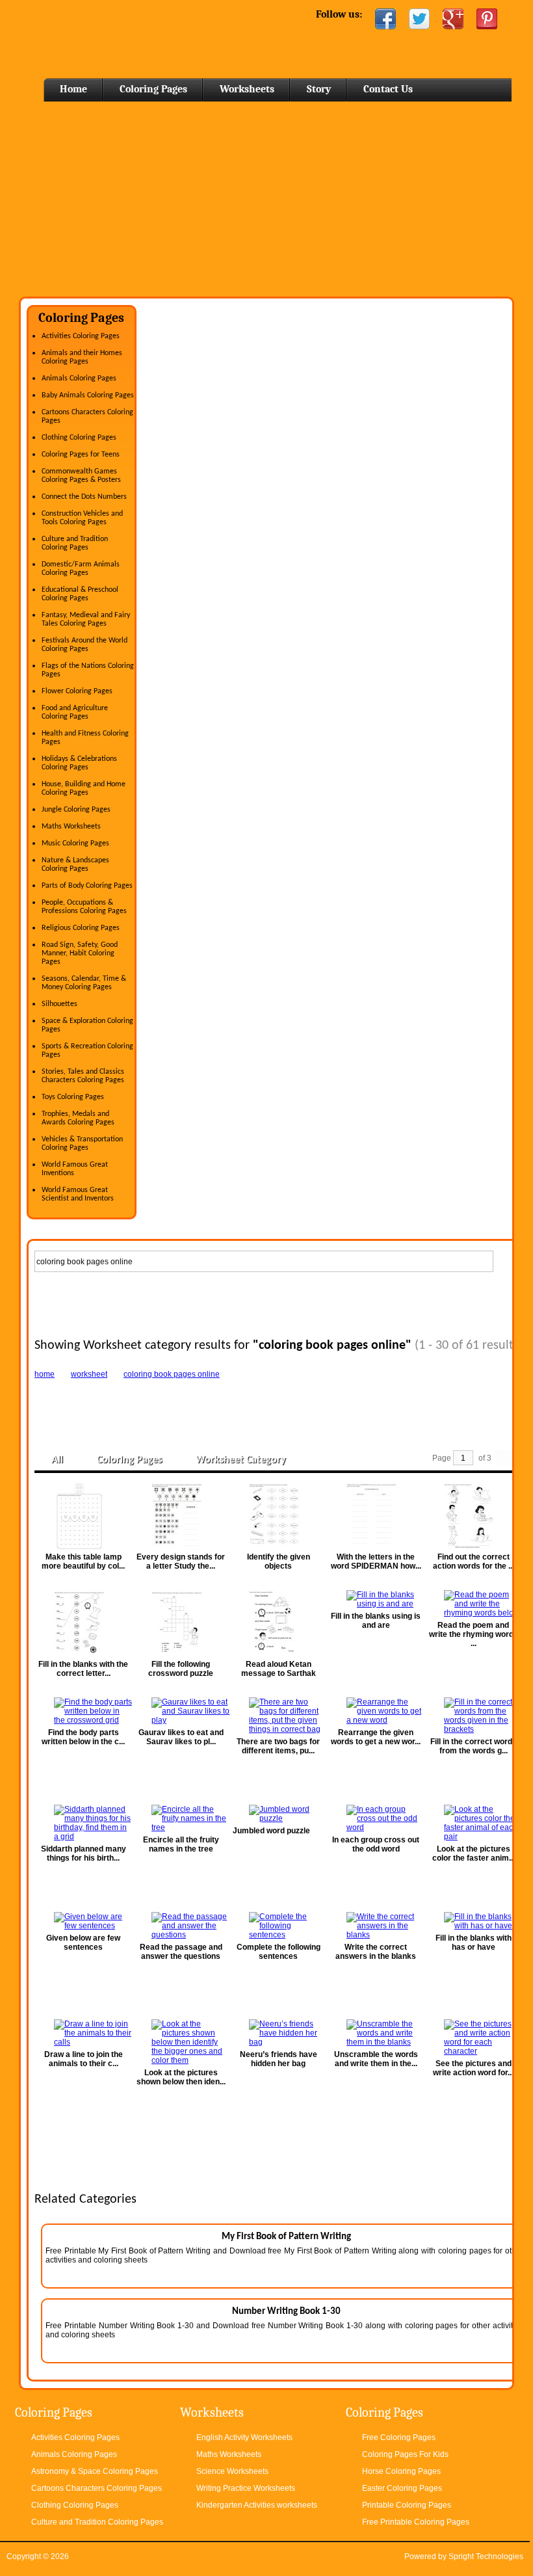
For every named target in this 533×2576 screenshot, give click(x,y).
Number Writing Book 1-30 (286, 2312)
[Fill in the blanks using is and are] (376, 1599)
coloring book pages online (172, 1374)
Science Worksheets (232, 2471)
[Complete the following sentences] (278, 1926)
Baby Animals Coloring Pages (88, 395)
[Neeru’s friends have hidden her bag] (278, 2033)
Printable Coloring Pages (407, 2505)
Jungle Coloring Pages (76, 810)
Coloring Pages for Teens (81, 455)
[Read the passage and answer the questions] (181, 1926)
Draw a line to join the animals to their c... (84, 2059)
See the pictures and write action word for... (473, 2068)
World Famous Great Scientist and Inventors (78, 1194)
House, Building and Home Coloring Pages (84, 789)
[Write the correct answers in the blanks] (376, 1926)
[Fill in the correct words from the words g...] (473, 1716)
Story (319, 89)
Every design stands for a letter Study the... (181, 1561)
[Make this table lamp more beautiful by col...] (83, 1516)
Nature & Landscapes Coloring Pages (75, 865)
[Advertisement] (266, 199)
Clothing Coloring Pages (79, 438)
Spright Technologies (486, 2556)
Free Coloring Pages (399, 2437)
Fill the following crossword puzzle (181, 1669)
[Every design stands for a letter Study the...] (181, 1516)
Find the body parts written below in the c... (83, 1737)
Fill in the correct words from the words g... (474, 1746)
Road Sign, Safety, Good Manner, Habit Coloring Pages (80, 953)
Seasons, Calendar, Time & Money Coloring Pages (84, 983)
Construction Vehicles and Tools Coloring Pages (82, 518)
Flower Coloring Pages (77, 691)
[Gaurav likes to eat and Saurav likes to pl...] (181, 1711)
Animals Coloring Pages (79, 378)
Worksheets (247, 89)
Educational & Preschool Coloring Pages (80, 594)
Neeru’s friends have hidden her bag (279, 2059)
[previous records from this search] (503, 1458)
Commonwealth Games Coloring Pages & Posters (81, 476)
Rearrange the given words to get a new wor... (376, 1737)
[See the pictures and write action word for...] (473, 2038)
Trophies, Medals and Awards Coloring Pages (78, 1118)
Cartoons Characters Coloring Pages (97, 2488)
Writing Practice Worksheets (246, 2488)
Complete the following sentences (279, 1952)
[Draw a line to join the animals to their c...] (83, 2033)
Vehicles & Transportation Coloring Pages (82, 1144)
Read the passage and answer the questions (181, 1952)
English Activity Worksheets (244, 2437)
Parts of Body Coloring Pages (87, 886)
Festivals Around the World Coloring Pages (84, 645)
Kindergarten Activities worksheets (257, 2505)
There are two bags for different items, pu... (278, 1746)
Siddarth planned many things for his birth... (84, 1853)
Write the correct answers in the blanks (376, 1952)
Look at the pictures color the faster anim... (474, 1853)
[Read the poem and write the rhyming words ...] (473, 1604)
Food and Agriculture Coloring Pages (75, 712)
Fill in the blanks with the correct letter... (83, 1669)
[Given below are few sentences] (83, 1921)
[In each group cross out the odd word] (376, 1818)
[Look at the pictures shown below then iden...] (181, 2042)
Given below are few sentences (83, 1943)
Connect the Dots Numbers (84, 497)
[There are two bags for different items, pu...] (278, 1716)
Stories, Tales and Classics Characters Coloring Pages (83, 1076)
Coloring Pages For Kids (405, 2454)
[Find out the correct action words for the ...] (473, 1516)
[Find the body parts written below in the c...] (83, 1711)
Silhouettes (59, 1004)
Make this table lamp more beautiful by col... (83, 1561)
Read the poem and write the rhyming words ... (474, 1634)
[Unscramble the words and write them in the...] (376, 2033)
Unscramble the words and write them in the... (376, 2059)
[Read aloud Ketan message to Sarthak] (278, 1623)
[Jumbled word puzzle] (278, 1814)
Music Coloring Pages (75, 843)
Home (124, 39)
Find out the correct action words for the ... (474, 1561)
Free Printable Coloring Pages (416, 2522)
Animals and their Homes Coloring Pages (82, 357)
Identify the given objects (279, 1561)
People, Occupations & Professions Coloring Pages (84, 907)
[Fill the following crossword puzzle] (181, 1623)
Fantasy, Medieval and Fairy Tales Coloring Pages (86, 619)
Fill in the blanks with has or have (474, 1943)
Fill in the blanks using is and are (376, 1621)
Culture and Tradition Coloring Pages (75, 543)
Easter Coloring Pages (402, 2488)
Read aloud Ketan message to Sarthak (279, 1669)
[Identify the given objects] (278, 1516)
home (45, 1374)
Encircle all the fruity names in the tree (181, 1844)
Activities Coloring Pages (81, 336)
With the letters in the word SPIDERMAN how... (376, 1561)
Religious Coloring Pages (81, 928)
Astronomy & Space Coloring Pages (95, 2471)
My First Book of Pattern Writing (286, 2237)
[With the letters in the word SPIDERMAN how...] (376, 1516)
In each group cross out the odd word (376, 1844)
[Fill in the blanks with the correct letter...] (83, 1623)
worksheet (89, 1374)
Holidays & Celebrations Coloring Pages (79, 763)
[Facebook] (385, 19)
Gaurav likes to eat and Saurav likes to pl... (181, 1737)
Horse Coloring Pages (401, 2471)
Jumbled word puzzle (271, 1831)
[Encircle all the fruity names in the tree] (181, 1818)
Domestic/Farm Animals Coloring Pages (81, 569)
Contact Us (388, 89)
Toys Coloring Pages (73, 1097)
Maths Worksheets (71, 827)
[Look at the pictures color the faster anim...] (473, 1823)
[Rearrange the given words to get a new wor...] (376, 1711)
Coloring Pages (153, 89)
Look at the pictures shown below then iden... (181, 2077)
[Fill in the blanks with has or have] (473, 1921)
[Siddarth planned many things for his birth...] (83, 1823)
